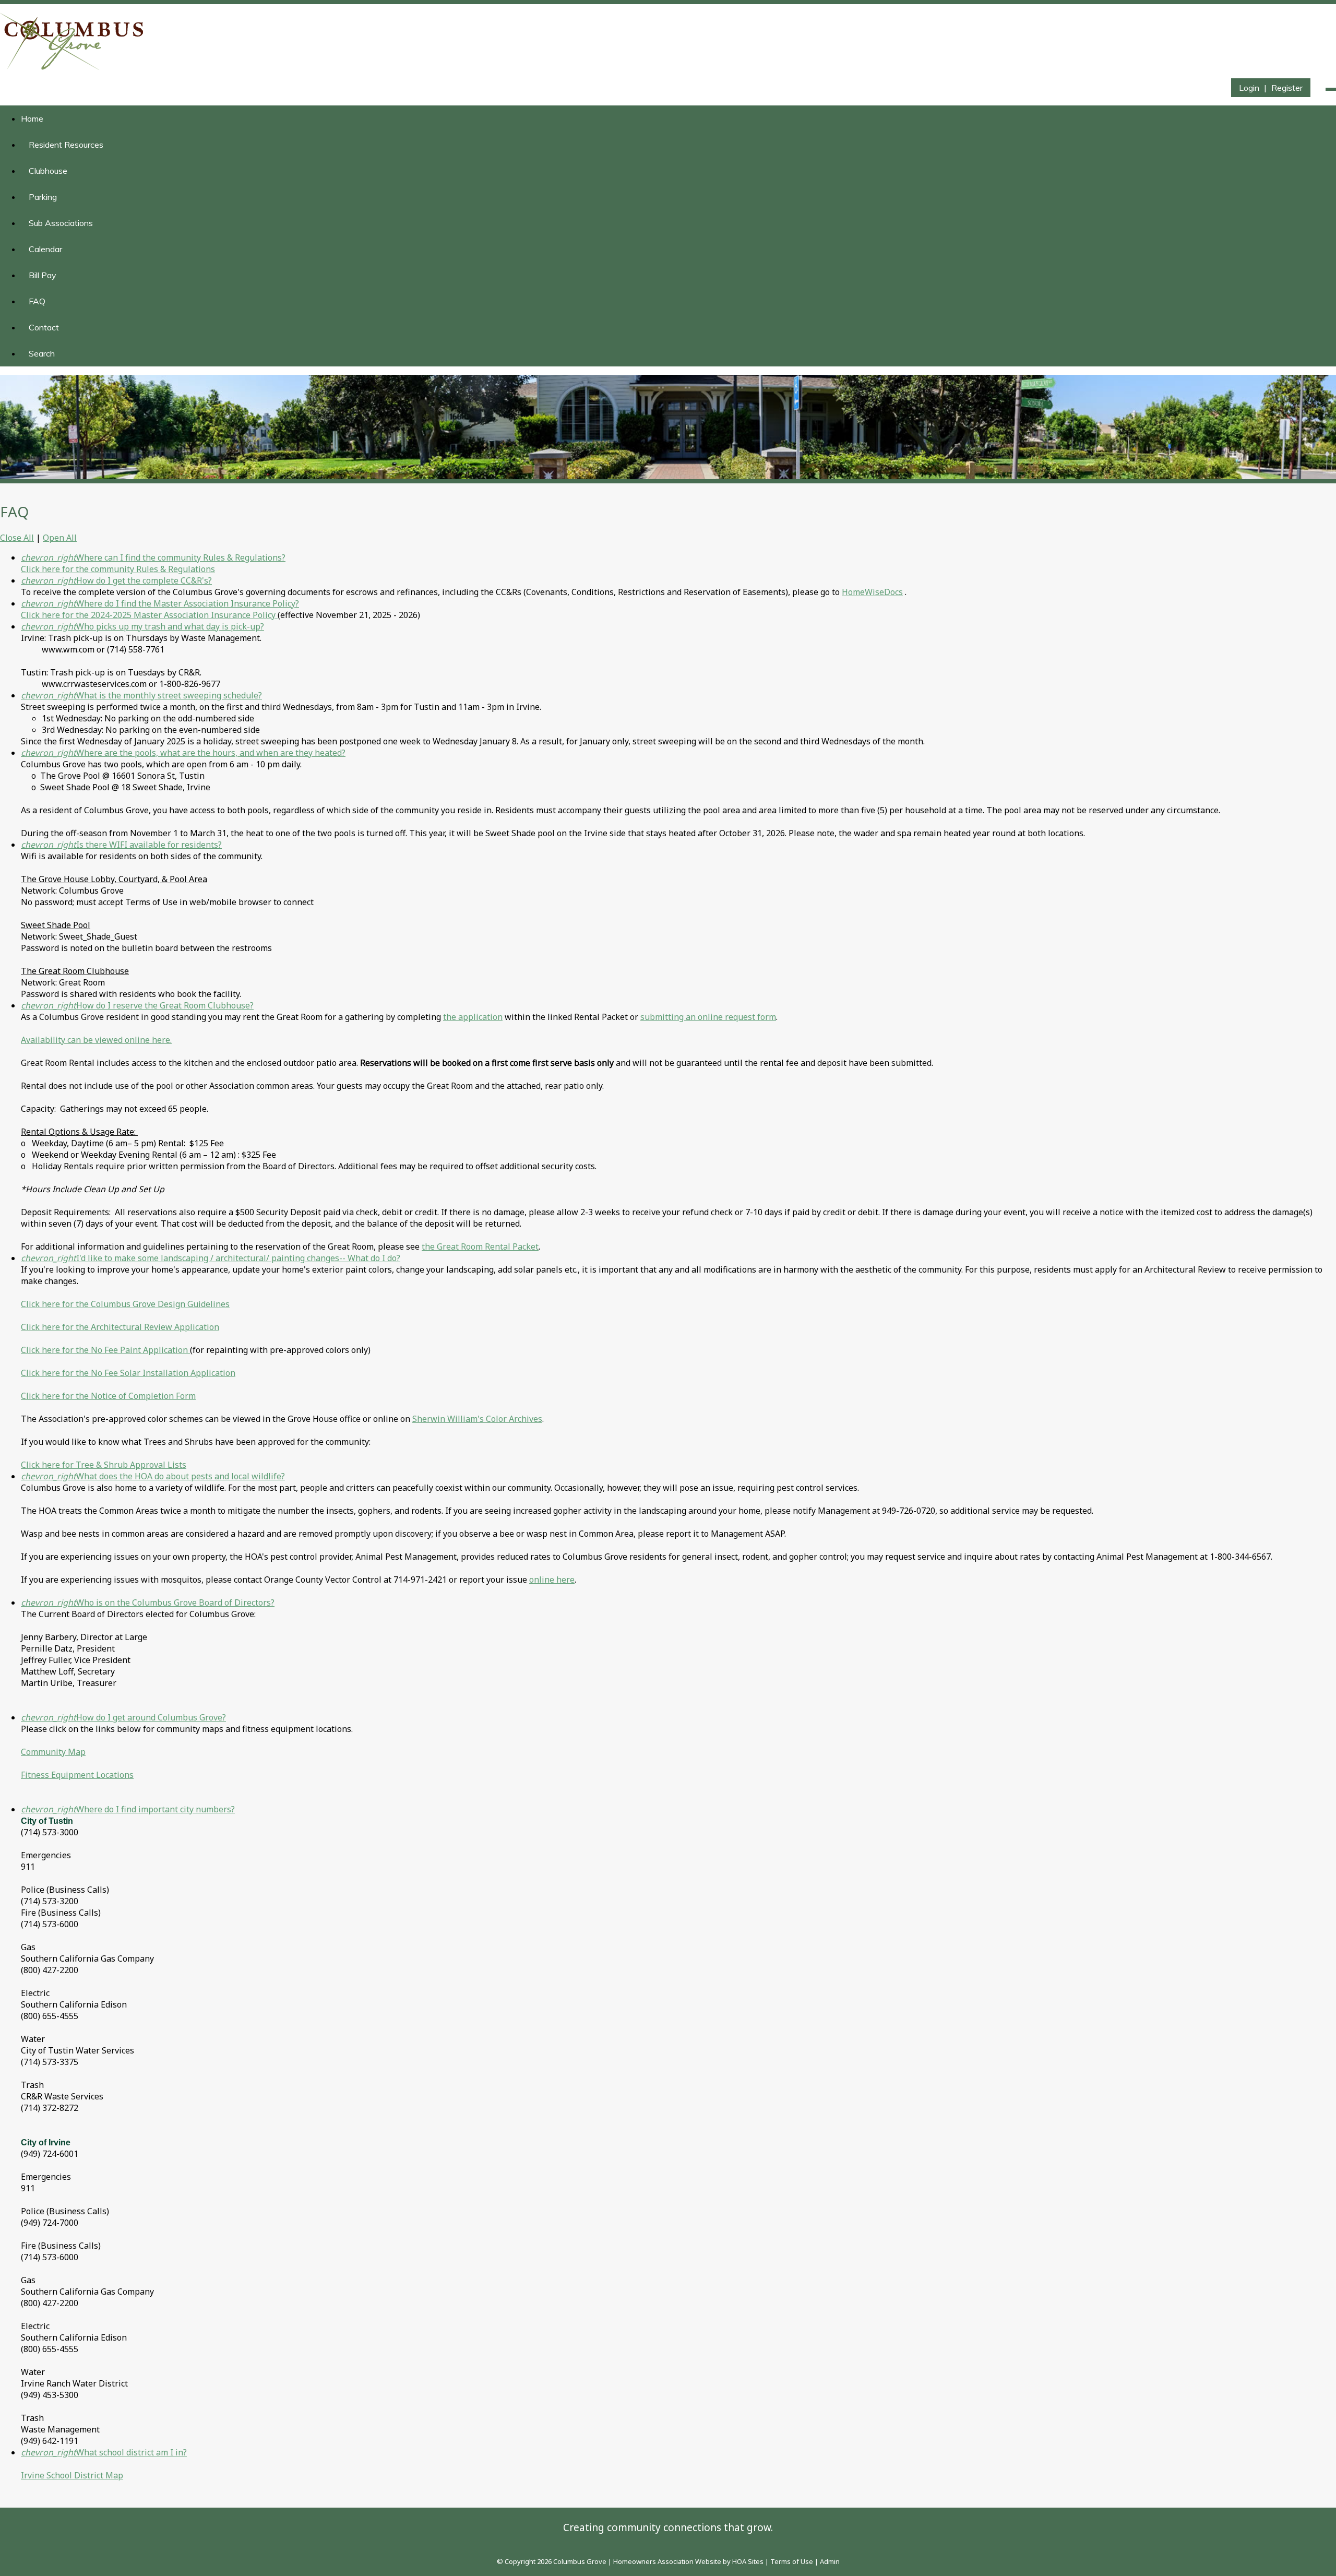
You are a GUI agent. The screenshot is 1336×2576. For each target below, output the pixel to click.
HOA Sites (748, 2561)
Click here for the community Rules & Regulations (118, 569)
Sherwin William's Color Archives (477, 1419)
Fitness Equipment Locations (77, 1775)
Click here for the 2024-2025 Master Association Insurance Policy (149, 615)
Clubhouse (48, 171)
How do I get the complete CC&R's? (116, 580)
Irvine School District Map (72, 2475)
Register (1287, 88)
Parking (43, 197)
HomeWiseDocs (872, 592)
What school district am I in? (104, 2452)
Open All (60, 538)
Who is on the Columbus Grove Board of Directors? (148, 1602)
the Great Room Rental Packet (480, 1247)
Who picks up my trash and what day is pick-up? (142, 626)
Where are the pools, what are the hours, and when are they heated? (183, 753)
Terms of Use (792, 2561)
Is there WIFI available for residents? (121, 845)
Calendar (45, 249)
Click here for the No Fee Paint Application (105, 1350)
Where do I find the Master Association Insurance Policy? (160, 603)
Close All (17, 538)
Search (42, 353)
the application (473, 1017)
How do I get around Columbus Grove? (123, 1717)
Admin (830, 2561)
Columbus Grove (580, 2561)
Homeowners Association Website (667, 2561)
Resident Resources (66, 145)
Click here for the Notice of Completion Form (108, 1396)
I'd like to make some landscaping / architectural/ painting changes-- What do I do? (211, 1258)
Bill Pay (43, 275)
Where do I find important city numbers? (128, 1809)
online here (552, 1580)
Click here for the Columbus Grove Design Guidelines (125, 1304)
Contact (44, 327)
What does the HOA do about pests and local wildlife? (153, 1476)
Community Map (53, 1752)
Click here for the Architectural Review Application (120, 1327)
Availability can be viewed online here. (96, 1040)
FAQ (37, 301)
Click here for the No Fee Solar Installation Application (128, 1373)
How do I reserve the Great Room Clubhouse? (137, 1005)
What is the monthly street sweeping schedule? (141, 695)
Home (32, 118)
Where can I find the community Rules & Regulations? (153, 557)
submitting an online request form (708, 1017)
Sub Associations (61, 223)
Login (1249, 88)
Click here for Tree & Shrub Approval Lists (104, 1465)
